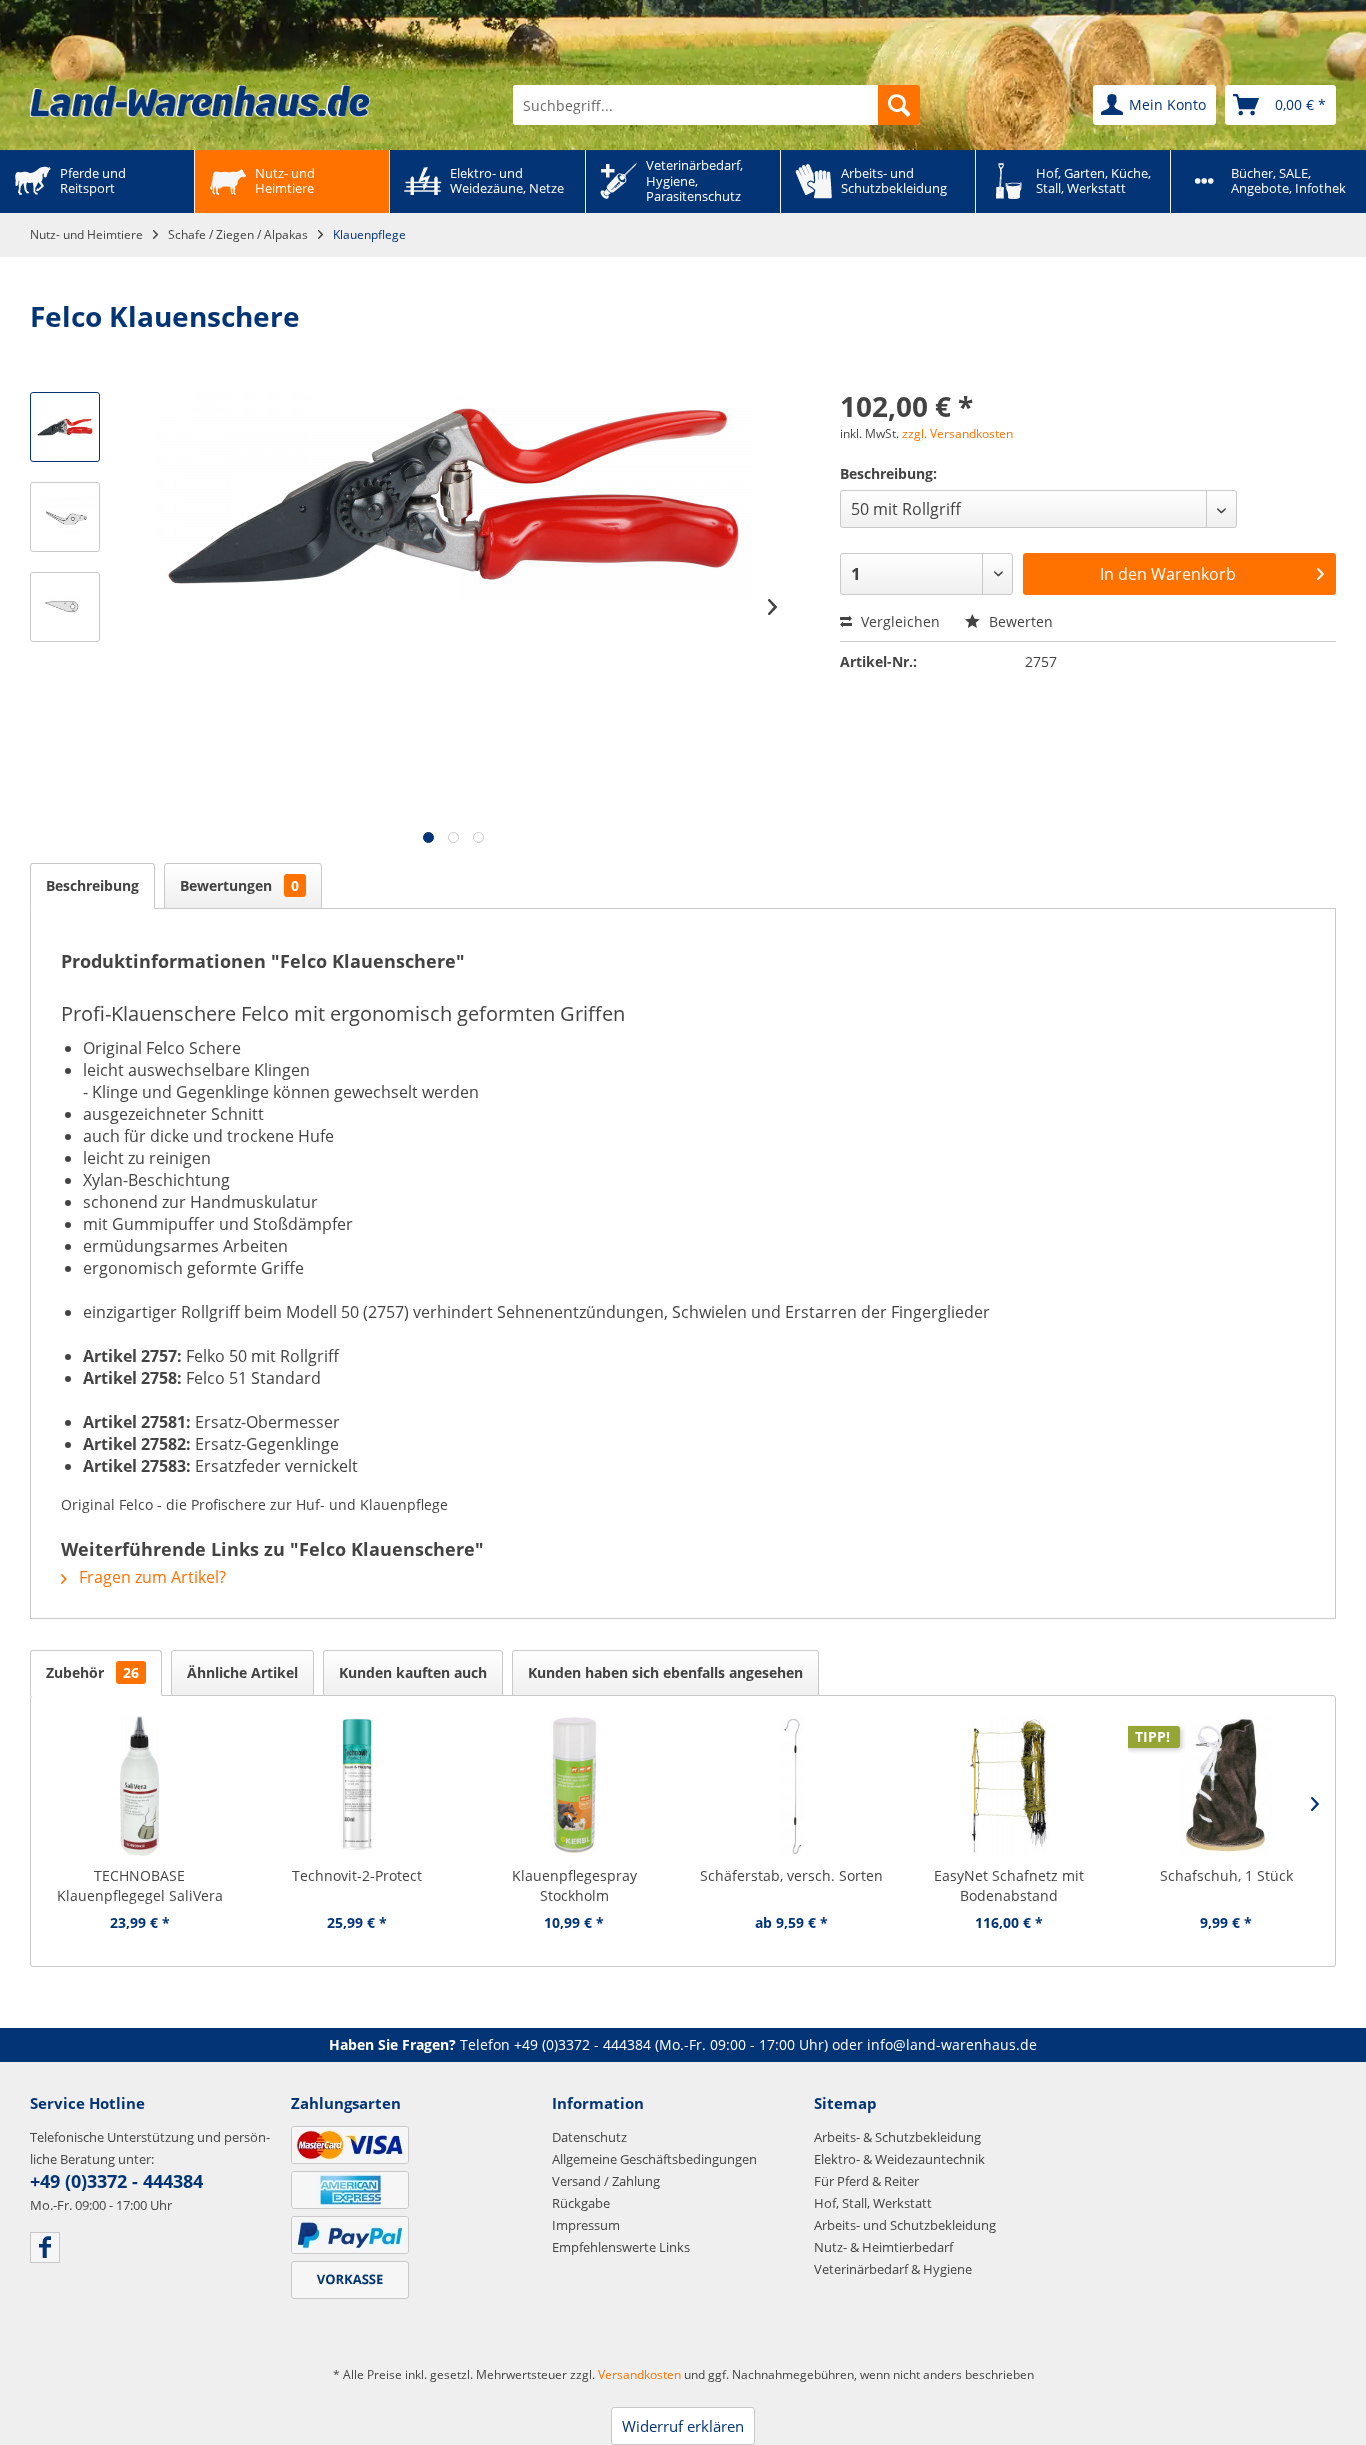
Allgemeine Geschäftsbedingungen (654, 2159)
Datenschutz (589, 2137)
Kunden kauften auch (413, 1672)
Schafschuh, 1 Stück (1226, 1875)
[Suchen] (899, 105)
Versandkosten (639, 2374)
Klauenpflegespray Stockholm (574, 1885)
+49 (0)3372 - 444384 (582, 2044)
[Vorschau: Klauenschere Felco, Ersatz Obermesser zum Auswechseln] (65, 607)
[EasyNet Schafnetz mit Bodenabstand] (1008, 1786)
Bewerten (1019, 621)
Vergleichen (898, 621)
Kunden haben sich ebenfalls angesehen (665, 1672)
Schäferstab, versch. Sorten (791, 1875)
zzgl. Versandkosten (957, 433)
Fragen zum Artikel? (150, 1577)
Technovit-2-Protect (357, 1875)
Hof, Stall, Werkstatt (873, 2203)
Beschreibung (92, 885)
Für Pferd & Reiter (866, 2181)
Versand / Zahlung (606, 2181)
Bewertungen (239, 885)
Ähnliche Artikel (242, 1672)
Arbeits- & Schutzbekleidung (897, 2137)
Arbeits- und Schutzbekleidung (905, 2225)
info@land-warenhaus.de (952, 2044)
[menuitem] (716, 105)
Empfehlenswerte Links (621, 2247)
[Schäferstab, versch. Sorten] (791, 1786)
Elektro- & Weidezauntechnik (899, 2159)
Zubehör (92, 1672)
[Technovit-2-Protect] (356, 1786)
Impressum (586, 2225)
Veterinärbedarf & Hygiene (893, 2269)
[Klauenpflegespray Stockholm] (574, 1786)
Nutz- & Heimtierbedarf (883, 2247)
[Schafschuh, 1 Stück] (1226, 1786)
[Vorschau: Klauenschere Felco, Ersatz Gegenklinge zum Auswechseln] (65, 517)
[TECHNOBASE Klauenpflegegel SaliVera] (139, 1786)
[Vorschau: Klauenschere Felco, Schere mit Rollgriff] (65, 427)
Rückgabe (581, 2203)
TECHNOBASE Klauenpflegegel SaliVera (140, 1885)
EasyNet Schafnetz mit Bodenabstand (1009, 1885)
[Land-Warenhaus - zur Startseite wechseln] (200, 101)
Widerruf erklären (683, 2426)
